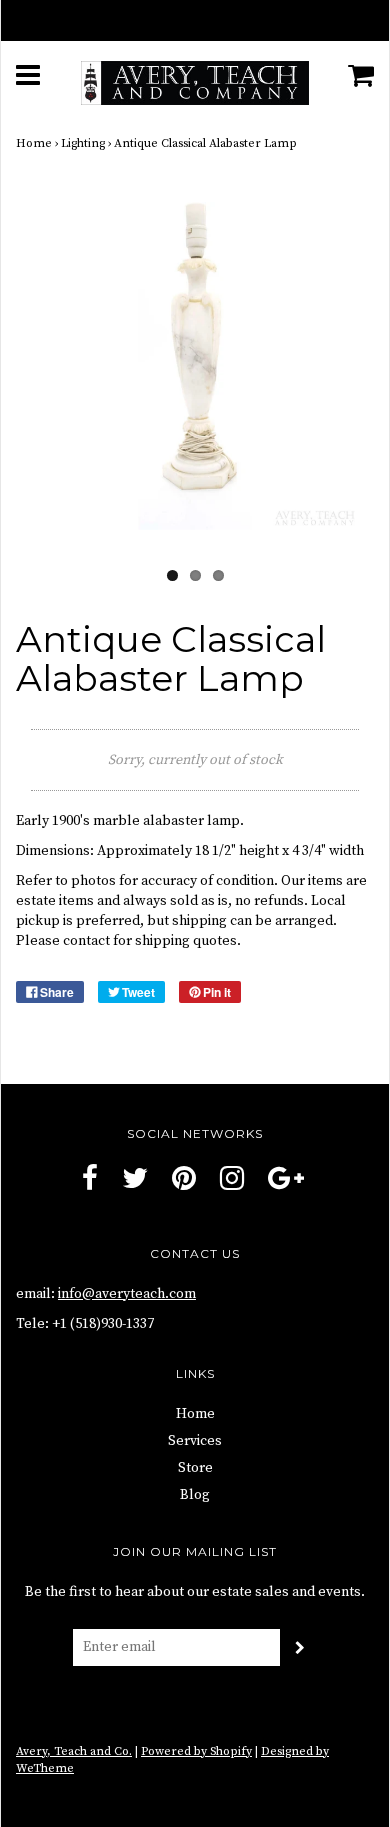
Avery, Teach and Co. (74, 1751)
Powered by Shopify (196, 1751)
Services (195, 1441)
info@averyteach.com (127, 1294)
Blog (195, 1495)
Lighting (83, 143)
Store (195, 1468)
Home (34, 143)
